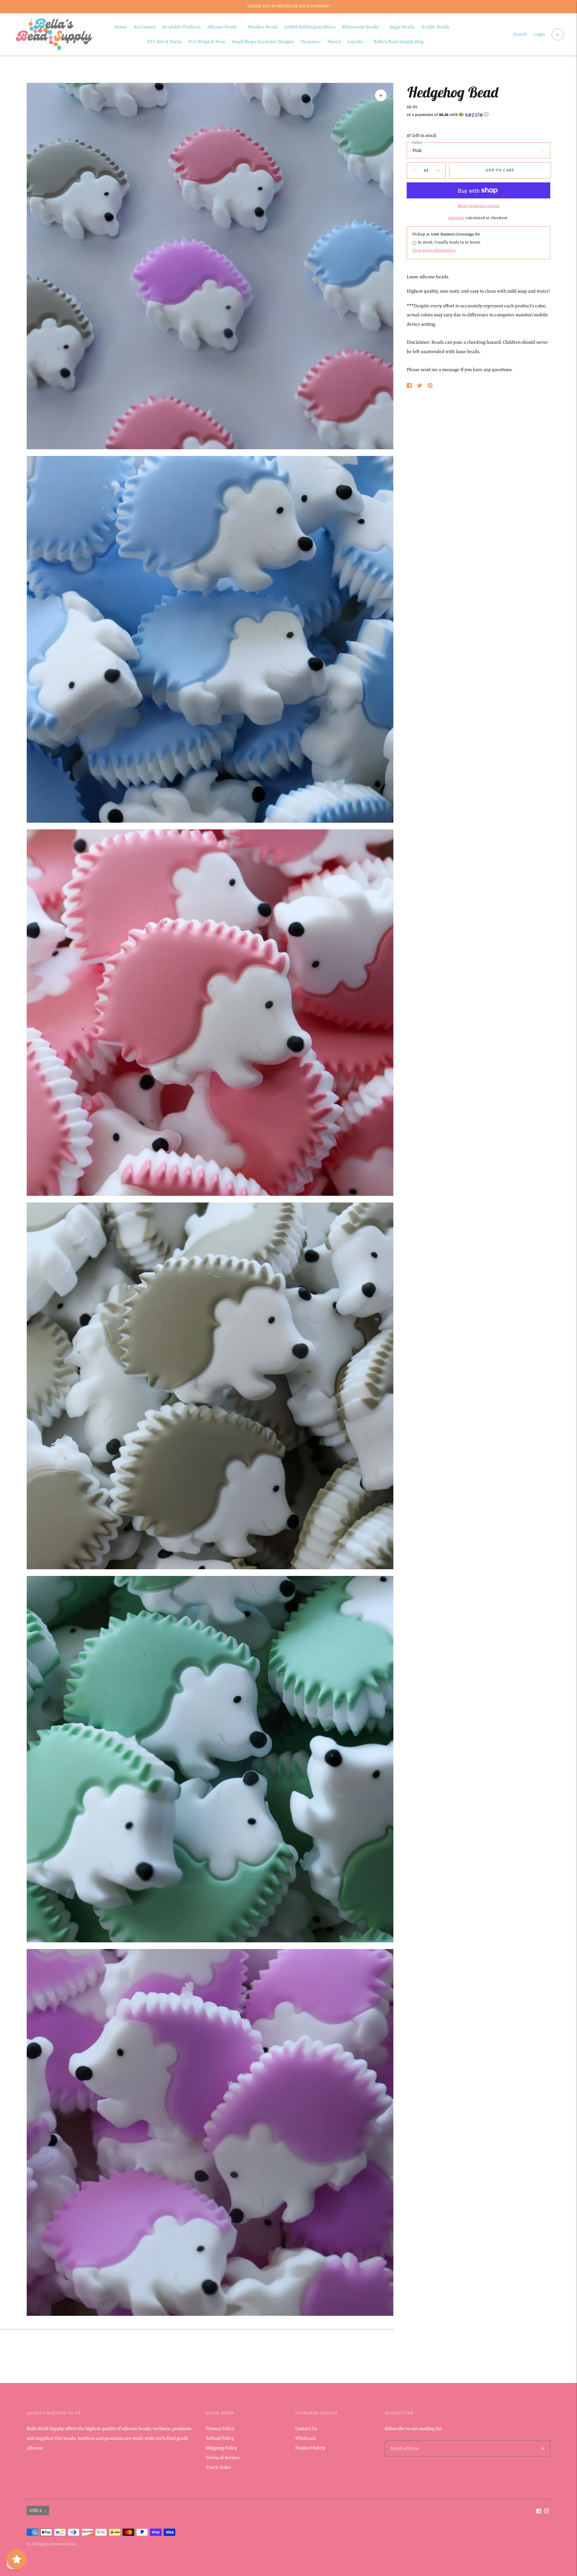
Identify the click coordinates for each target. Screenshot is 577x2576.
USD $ (36, 2511)
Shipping (456, 218)
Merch (334, 42)
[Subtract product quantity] (438, 170)
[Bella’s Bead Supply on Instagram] (546, 2512)
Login (539, 34)
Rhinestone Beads (360, 27)
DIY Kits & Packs (164, 42)
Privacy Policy (220, 2429)
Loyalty (355, 42)
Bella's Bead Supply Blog (399, 42)
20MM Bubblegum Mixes (310, 27)
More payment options (478, 206)
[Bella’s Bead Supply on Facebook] (539, 2512)
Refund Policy (220, 2438)
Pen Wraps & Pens (207, 42)
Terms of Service (223, 2458)
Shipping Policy (221, 2448)
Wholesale (306, 2438)
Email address (404, 2441)
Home (121, 27)
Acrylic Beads (435, 27)
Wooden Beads (263, 27)
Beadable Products (181, 27)
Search (520, 34)
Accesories (145, 27)
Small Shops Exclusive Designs (263, 42)
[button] (478, 115)
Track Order (218, 2467)
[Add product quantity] (414, 170)
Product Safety (310, 2448)
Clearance (311, 42)
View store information (434, 251)
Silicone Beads (222, 27)
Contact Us (306, 2429)
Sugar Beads (402, 27)
